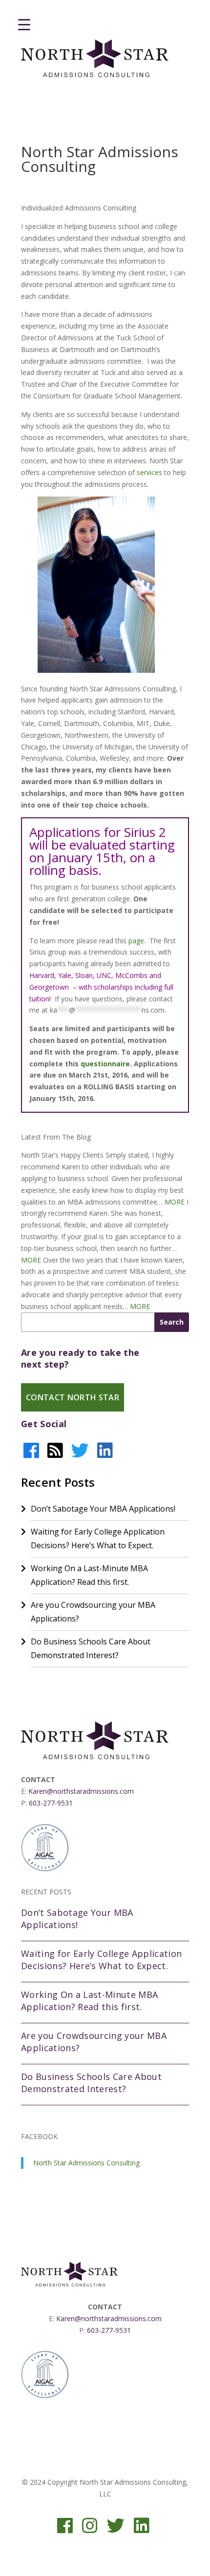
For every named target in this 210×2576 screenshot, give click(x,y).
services (149, 472)
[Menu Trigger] (24, 24)
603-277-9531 (51, 1803)
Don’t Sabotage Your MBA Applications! (103, 1509)
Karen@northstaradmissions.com (81, 1791)
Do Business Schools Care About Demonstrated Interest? (91, 1648)
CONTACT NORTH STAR (73, 1397)
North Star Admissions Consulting (86, 2163)
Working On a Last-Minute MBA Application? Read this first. (89, 1575)
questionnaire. (106, 1064)
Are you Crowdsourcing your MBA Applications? (93, 1612)
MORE (175, 1202)
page (136, 941)
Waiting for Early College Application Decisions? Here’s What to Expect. (98, 1538)
